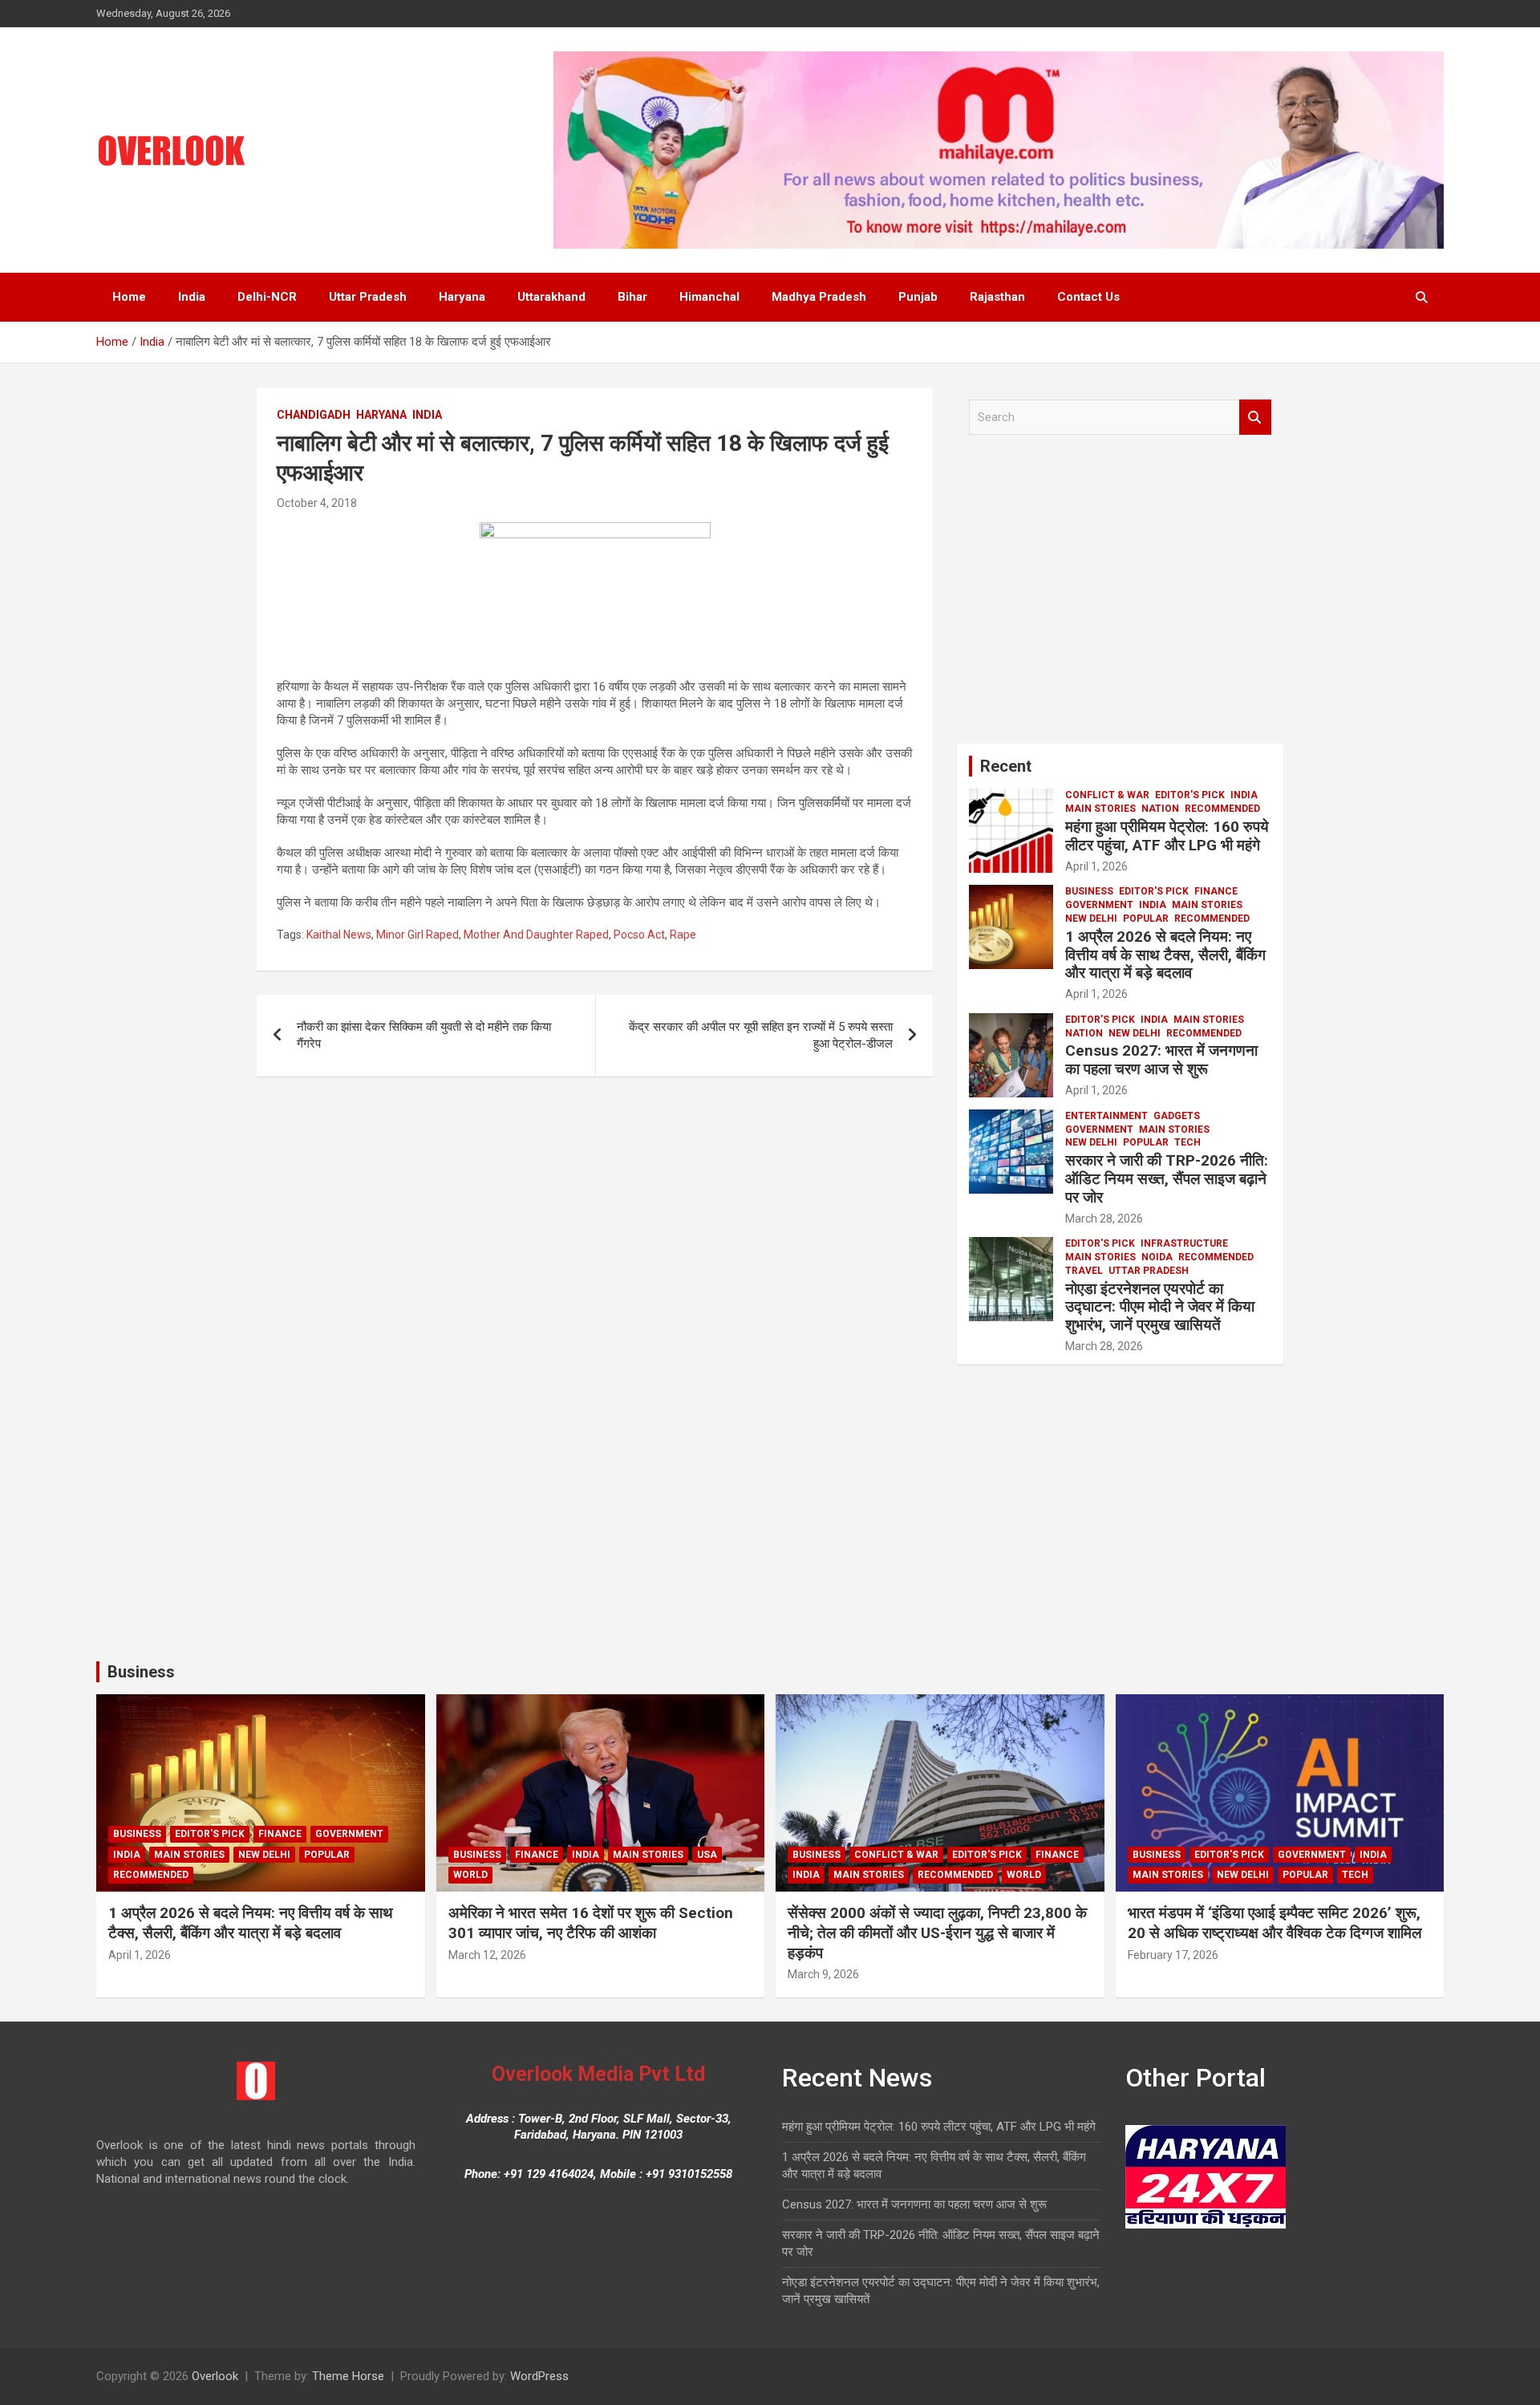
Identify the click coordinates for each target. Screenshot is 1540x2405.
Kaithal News (339, 935)
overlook (388, 503)
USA (707, 1855)
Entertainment (1106, 1116)
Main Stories (1100, 809)
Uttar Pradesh (368, 297)
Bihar (632, 297)
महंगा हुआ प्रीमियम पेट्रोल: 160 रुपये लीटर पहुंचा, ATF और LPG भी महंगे (1167, 836)
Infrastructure (1184, 1243)
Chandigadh (314, 415)
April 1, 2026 (1096, 866)
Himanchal (709, 297)
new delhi (1091, 919)
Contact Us (1088, 297)
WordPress (539, 2376)
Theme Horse (348, 2376)
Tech (1187, 1142)
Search (1255, 418)
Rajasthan (997, 297)
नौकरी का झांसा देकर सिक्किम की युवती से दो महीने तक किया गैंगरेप (424, 1035)
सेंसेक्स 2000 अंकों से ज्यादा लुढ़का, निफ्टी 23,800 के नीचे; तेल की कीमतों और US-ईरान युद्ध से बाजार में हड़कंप (937, 1933)
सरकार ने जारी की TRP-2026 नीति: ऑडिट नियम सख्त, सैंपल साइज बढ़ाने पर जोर (1167, 1179)
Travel (1084, 1271)
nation (1160, 809)
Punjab (918, 297)
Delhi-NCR (267, 297)
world (470, 1875)
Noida (1157, 1257)
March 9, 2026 (823, 1974)
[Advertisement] (1120, 595)
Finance (1216, 891)
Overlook (215, 2376)
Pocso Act (639, 935)
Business (1089, 891)
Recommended (1222, 809)
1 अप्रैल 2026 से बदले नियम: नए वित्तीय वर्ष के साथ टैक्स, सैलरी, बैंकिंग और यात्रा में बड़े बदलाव (1165, 955)
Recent (1006, 766)
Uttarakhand (551, 297)
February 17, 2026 (1173, 1955)
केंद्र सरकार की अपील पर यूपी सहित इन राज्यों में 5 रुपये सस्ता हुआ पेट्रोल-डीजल (761, 1035)
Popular (1146, 919)
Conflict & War (1107, 795)
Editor (1152, 866)
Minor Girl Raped (417, 935)
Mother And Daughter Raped (536, 935)
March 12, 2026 (487, 1955)
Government (1099, 905)
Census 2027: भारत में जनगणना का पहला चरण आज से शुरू (1161, 1060)
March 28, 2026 (1104, 1219)
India (192, 297)
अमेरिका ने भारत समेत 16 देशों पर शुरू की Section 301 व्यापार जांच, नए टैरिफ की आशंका (591, 1923)
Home (129, 297)
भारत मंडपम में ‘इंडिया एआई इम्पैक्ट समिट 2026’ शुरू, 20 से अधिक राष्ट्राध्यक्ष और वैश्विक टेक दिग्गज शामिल (1275, 1923)
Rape (683, 935)
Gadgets (1177, 1116)
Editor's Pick (1190, 795)
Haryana (462, 297)
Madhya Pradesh (819, 297)
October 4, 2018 (317, 503)
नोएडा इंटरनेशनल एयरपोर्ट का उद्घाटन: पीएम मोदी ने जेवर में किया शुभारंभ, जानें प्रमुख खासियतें (1160, 1307)
